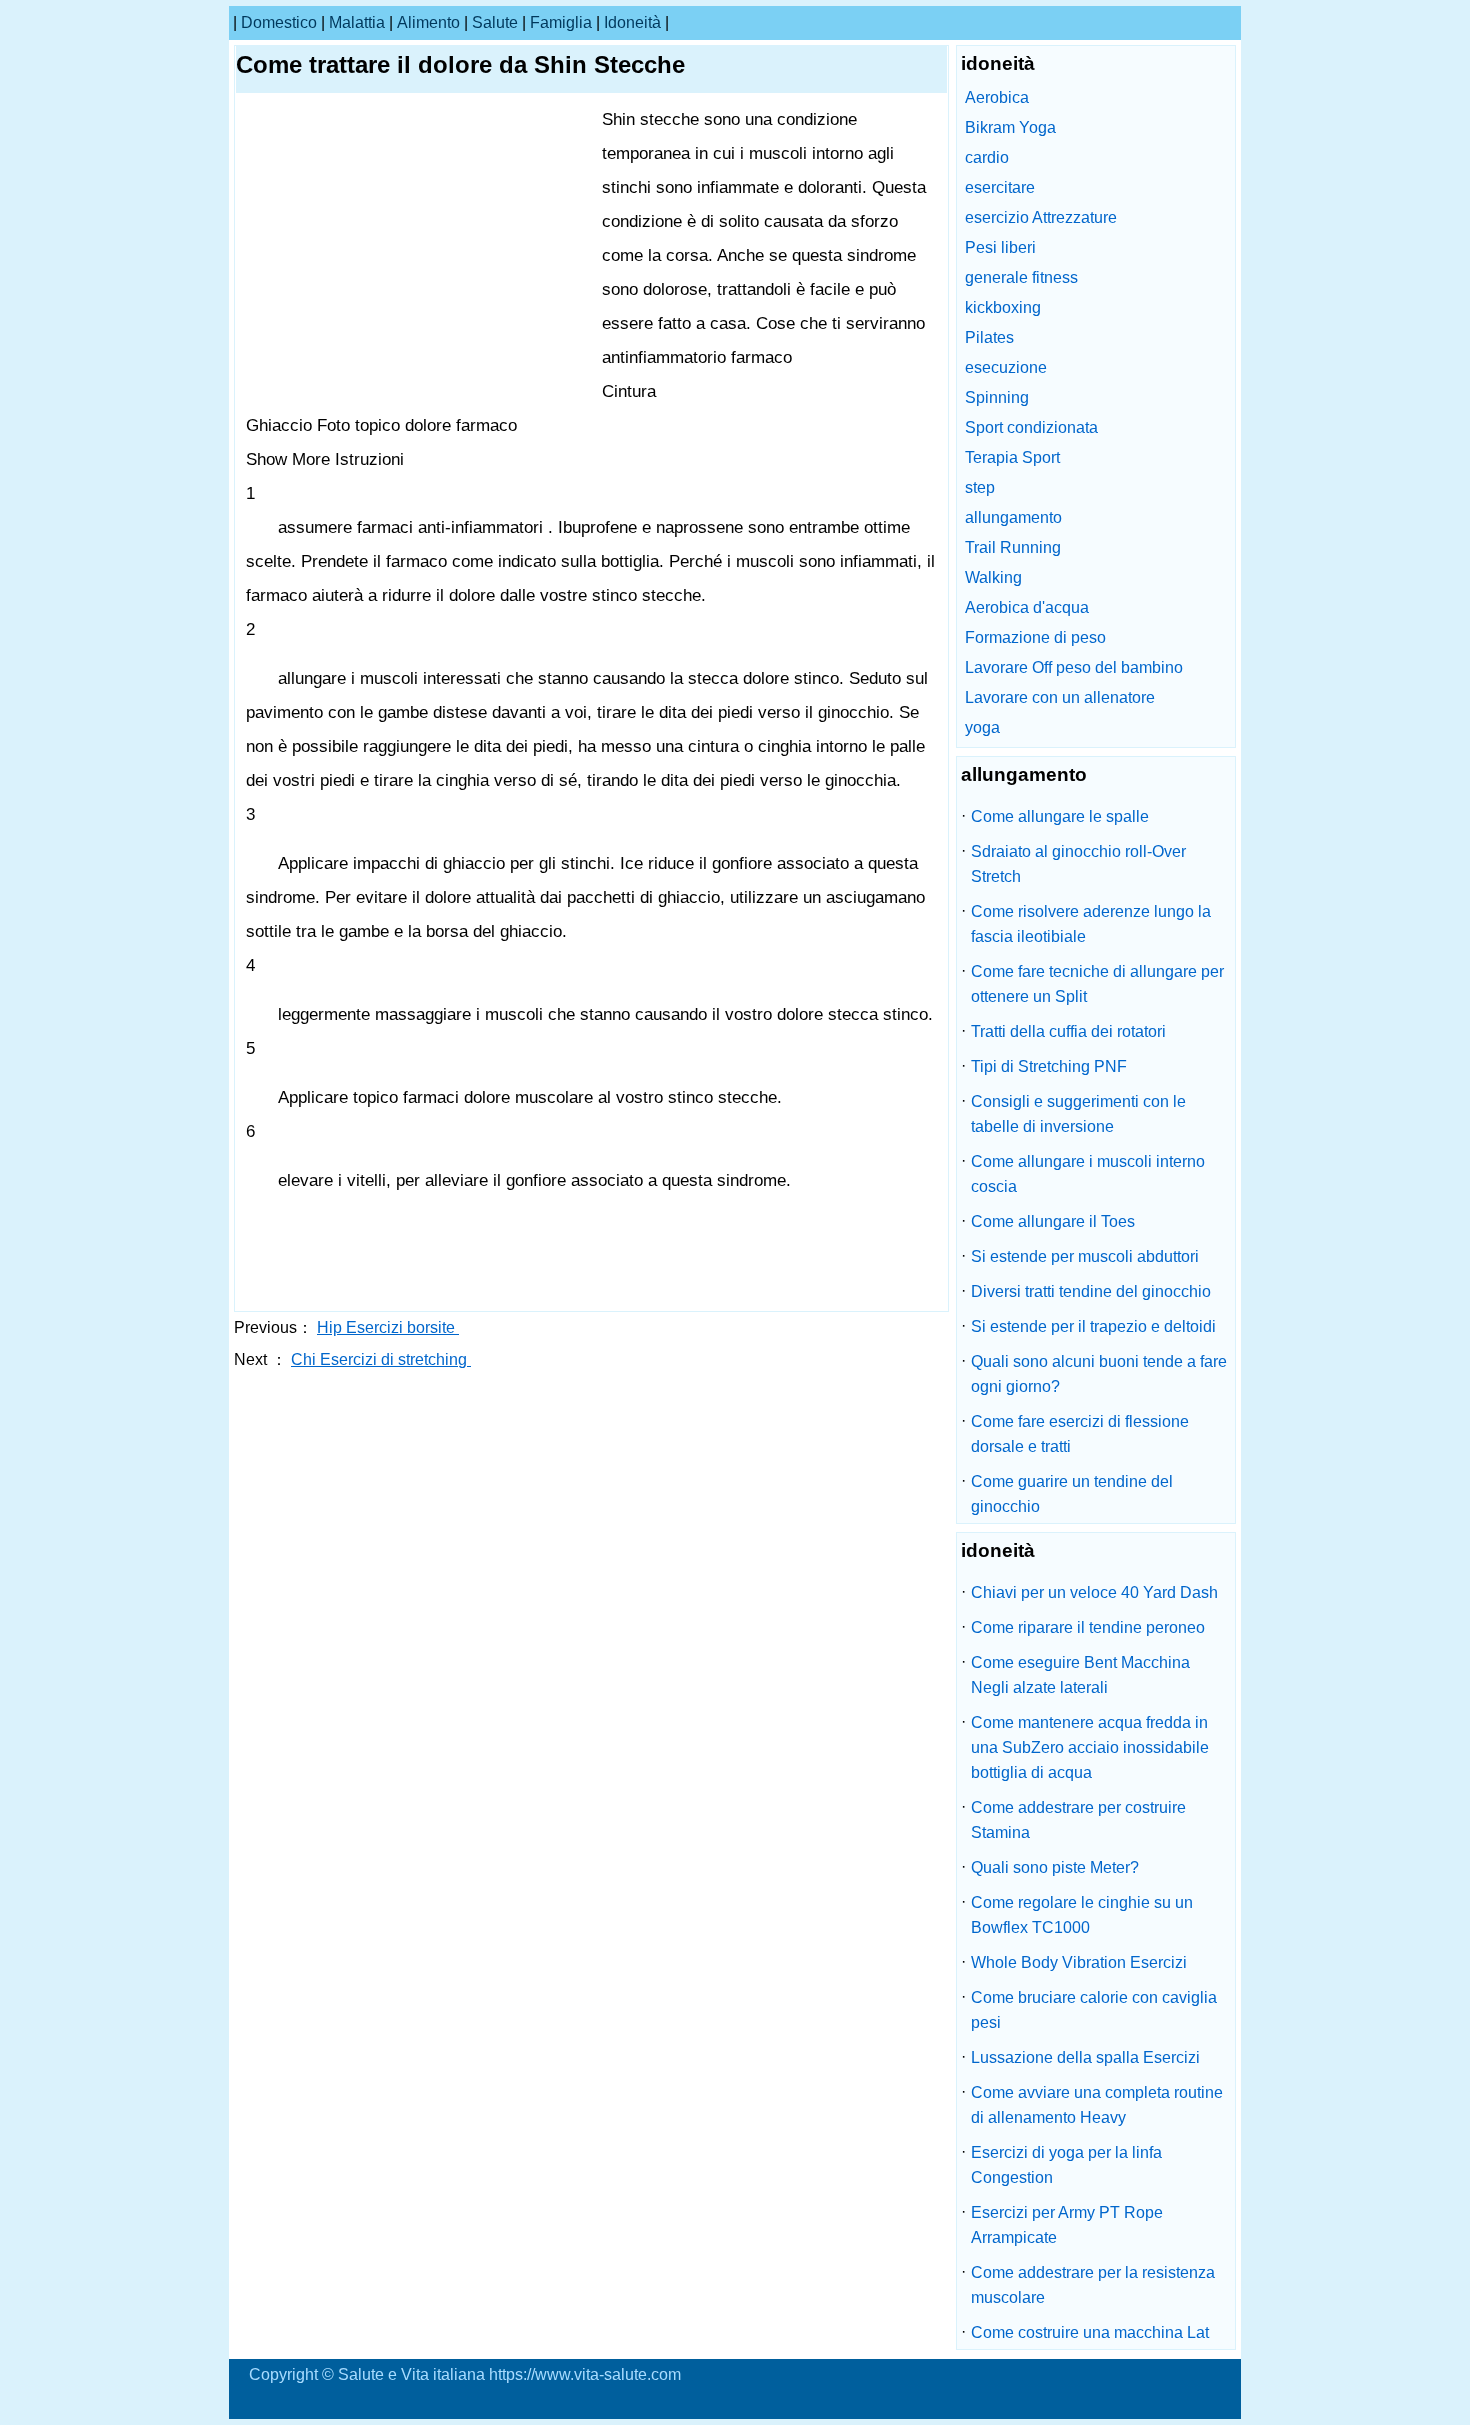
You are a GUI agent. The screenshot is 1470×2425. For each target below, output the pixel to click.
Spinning (997, 397)
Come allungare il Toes (1053, 1221)
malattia (357, 22)
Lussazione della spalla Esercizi (1085, 2057)
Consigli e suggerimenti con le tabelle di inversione (1078, 1114)
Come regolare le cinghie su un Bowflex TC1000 (1082, 1915)
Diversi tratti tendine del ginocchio (1091, 1291)
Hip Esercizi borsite (388, 1327)
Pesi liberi (1000, 247)
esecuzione (1006, 367)
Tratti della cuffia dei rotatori (1068, 1031)
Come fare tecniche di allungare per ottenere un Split (1097, 984)
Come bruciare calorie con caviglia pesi (1094, 2010)
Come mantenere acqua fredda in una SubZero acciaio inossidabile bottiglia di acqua (1090, 1747)
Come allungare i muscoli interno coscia (1088, 1174)
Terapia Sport (1012, 457)
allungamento (1013, 517)
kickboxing (1003, 307)
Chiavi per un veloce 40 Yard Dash (1094, 1592)
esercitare (1000, 187)
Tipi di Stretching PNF (1049, 1066)
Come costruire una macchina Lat (1090, 2332)
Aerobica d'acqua (1027, 607)
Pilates (989, 337)
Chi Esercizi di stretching (381, 1359)
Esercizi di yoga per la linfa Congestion (1066, 2165)
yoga (982, 727)
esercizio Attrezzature (1041, 217)
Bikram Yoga (1010, 127)
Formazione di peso (1035, 637)
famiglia (561, 22)
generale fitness (1021, 277)
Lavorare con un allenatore (1060, 697)
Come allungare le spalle (1060, 816)
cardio (987, 157)
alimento (428, 22)
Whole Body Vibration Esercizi (1079, 1962)
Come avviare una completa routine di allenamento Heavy (1097, 2105)
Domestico (279, 22)
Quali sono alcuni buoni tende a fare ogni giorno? (1099, 1374)
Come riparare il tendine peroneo (1088, 1627)
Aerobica (997, 97)
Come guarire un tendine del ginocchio (1072, 1494)
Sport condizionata (1031, 427)
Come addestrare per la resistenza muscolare (1093, 2285)
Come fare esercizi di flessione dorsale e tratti (1080, 1434)
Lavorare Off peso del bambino (1074, 667)
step (980, 487)
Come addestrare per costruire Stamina (1078, 1820)
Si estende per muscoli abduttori (1085, 1256)
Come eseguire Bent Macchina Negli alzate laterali (1080, 1675)
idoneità (632, 22)
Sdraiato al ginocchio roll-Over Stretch (1078, 864)
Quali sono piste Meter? (1055, 1867)
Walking (993, 577)
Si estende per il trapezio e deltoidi (1093, 1326)
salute (495, 22)
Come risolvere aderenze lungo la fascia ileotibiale (1091, 924)
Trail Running (1013, 547)
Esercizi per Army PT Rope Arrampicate (1067, 2225)
